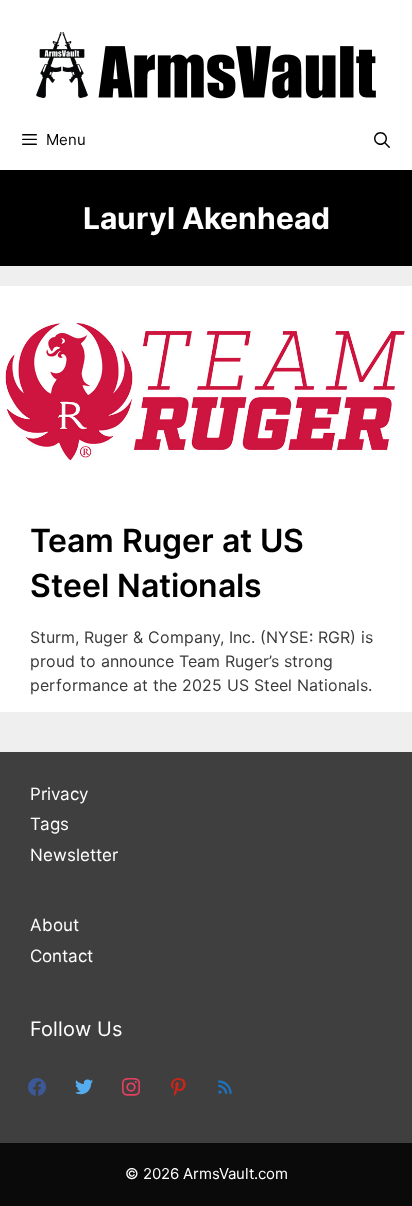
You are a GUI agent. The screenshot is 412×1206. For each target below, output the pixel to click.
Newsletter (74, 855)
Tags (49, 824)
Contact (61, 956)
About (54, 925)
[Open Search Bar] (381, 140)
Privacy (59, 794)
